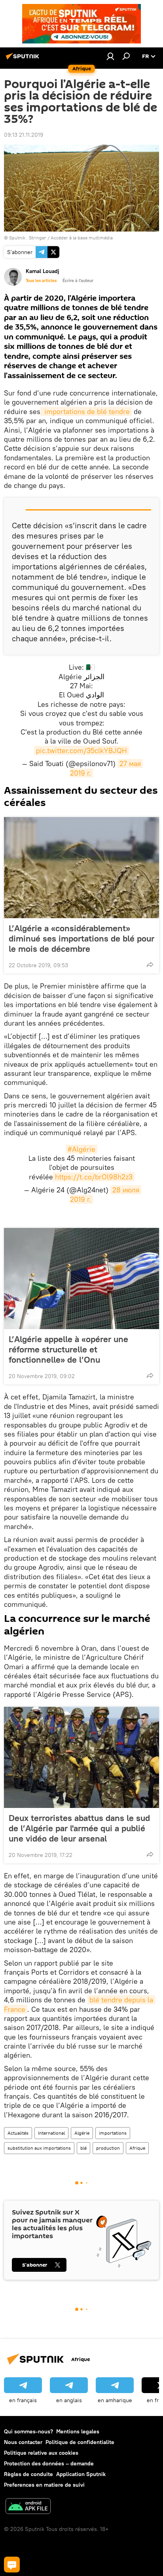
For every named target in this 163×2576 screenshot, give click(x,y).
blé (83, 2148)
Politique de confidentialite (80, 2442)
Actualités (18, 2133)
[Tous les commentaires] (12, 2565)
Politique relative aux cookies (41, 2453)
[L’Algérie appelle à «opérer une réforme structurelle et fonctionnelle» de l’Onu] (81, 1279)
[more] (150, 964)
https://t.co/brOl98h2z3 (94, 1177)
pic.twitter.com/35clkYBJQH (81, 750)
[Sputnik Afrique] (24, 59)
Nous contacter (23, 2442)
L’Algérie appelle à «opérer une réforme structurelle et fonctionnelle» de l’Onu (68, 1349)
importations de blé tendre (86, 411)
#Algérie (81, 1149)
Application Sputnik (81, 2474)
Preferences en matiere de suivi (44, 2485)
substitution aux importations (39, 2148)
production (108, 2148)
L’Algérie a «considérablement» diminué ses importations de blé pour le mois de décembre (81, 938)
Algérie (82, 2133)
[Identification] (110, 56)
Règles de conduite (28, 2474)
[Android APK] (28, 2507)
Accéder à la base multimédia (82, 238)
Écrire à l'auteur (78, 281)
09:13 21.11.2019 (24, 135)
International (51, 2133)
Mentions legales (78, 2431)
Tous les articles (41, 281)
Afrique (137, 2148)
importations (113, 2133)
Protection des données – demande (49, 2463)
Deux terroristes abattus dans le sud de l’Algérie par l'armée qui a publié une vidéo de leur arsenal (79, 1828)
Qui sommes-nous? (28, 2431)
